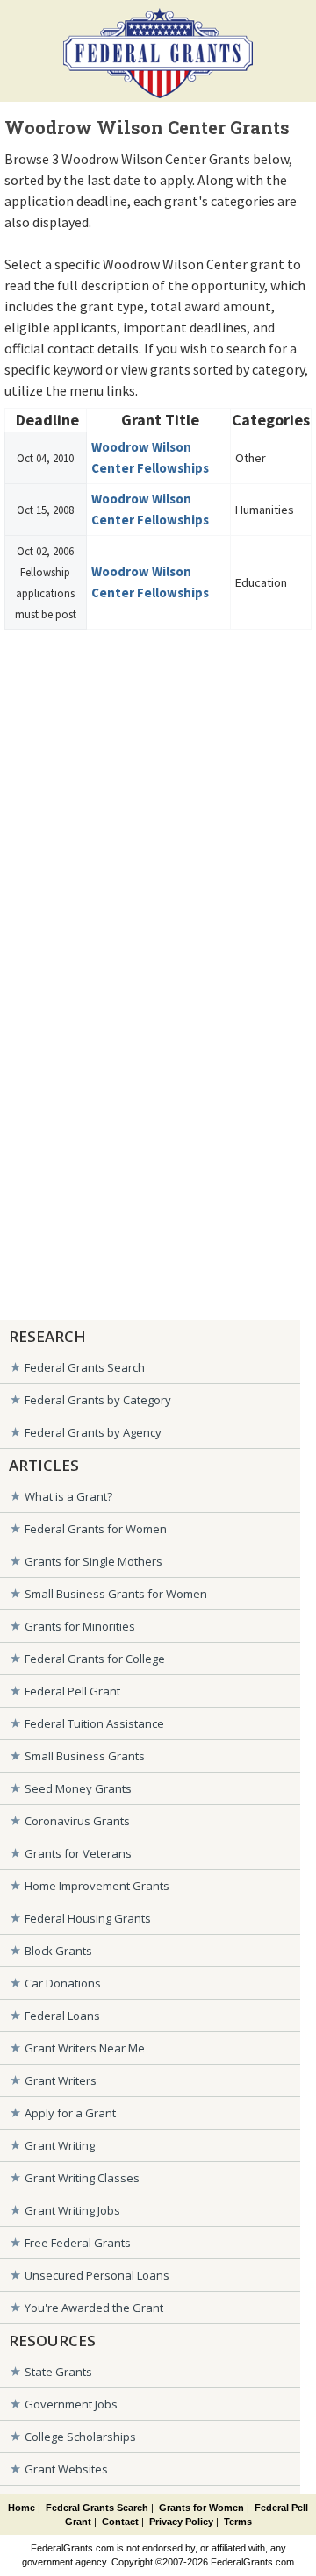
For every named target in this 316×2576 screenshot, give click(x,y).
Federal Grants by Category (98, 1400)
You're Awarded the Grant (94, 2308)
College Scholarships (80, 2437)
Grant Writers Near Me (85, 2048)
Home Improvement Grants (97, 1886)
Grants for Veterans (78, 1853)
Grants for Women (201, 2508)
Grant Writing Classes (82, 2178)
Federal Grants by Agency (93, 1432)
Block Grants (58, 1951)
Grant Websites (66, 2469)
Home (22, 2508)
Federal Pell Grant (72, 1691)
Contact (120, 2522)
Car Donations (63, 1983)
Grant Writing (60, 2145)
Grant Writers (61, 2080)
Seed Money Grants (78, 1788)
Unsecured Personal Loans (97, 2275)
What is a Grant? (68, 1496)
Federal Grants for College (95, 1659)
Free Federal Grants (78, 2243)
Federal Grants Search (85, 1367)
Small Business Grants (85, 1756)
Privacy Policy (181, 2522)
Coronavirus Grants (77, 1821)
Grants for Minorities (80, 1626)
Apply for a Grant (70, 2113)
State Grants (58, 2372)
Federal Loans (62, 2016)
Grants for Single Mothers (93, 1561)
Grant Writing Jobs (72, 2210)
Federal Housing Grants (88, 1918)
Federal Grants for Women (96, 1529)
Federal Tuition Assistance (94, 1723)
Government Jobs (71, 2404)
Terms (238, 2522)
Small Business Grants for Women (116, 1594)
